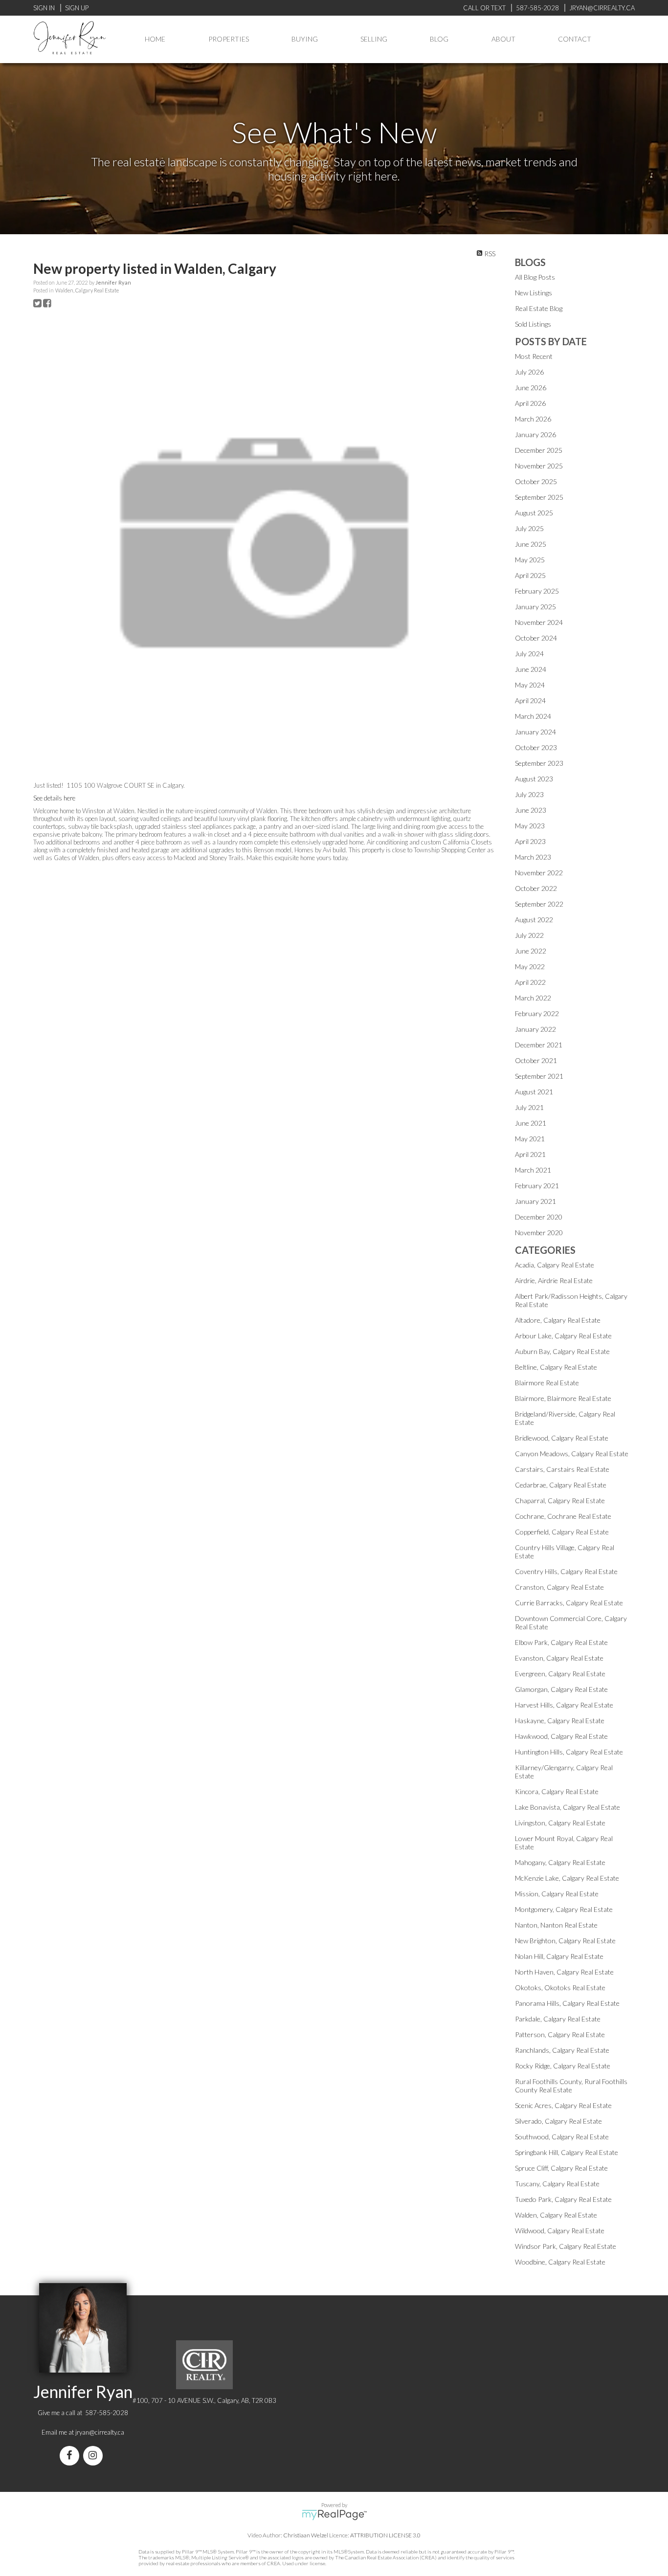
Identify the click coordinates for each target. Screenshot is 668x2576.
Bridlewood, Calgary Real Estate (562, 1438)
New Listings (534, 293)
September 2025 (539, 497)
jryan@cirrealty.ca (100, 2432)
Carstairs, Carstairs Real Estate (562, 1469)
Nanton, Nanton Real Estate (556, 1925)
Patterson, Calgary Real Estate (560, 2034)
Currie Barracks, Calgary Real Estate (569, 1603)
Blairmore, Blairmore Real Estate (563, 1398)
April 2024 (530, 700)
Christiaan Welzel (306, 2535)
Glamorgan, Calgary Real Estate (561, 1689)
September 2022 (539, 904)
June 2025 (531, 544)
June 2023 (531, 810)
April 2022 (530, 982)
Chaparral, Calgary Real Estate (560, 1500)
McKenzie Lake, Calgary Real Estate (567, 1878)
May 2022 (530, 966)
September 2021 (539, 1076)
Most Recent (534, 356)
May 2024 (530, 685)
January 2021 (535, 1201)
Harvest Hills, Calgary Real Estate (564, 1705)
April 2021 (530, 1154)
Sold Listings (533, 324)
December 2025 (539, 450)
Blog (439, 39)
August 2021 (534, 1092)
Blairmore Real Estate (547, 1383)
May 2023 (530, 826)
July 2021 (529, 1107)
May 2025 (530, 560)
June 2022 (531, 951)
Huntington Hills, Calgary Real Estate (569, 1752)
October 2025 (536, 481)
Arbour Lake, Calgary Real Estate (563, 1336)
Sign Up (77, 8)
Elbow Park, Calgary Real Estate (561, 1642)
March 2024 (533, 716)
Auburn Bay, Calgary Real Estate (562, 1351)
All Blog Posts (535, 277)
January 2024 (535, 732)
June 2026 (531, 388)
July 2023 (529, 794)
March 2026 (533, 419)
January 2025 (535, 607)
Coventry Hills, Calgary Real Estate (566, 1571)
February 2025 (537, 591)
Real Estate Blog (539, 308)
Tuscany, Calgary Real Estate (557, 2184)
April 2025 (530, 575)
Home (155, 39)
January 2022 (535, 1029)
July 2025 (529, 528)
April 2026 (530, 403)
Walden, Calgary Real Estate (87, 290)
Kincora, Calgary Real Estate (557, 1791)
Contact (575, 39)
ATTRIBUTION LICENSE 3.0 (385, 2535)
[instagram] (95, 2456)
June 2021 (531, 1123)
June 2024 (531, 669)
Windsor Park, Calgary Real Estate (566, 2246)
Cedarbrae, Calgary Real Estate (561, 1485)
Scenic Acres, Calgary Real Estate (563, 2105)
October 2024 (536, 638)
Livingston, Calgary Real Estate (560, 1823)
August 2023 (534, 779)
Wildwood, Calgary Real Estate (560, 2231)
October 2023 (536, 747)
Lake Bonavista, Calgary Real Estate (568, 1807)
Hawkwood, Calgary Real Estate (561, 1736)
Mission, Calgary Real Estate (557, 1894)
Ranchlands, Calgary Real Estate (562, 2050)
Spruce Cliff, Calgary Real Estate (561, 2168)
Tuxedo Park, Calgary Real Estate (563, 2199)
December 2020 (539, 1217)
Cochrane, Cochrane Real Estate (563, 1516)
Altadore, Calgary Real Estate (558, 1320)
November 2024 (539, 622)
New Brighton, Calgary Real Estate (565, 1941)
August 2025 (534, 513)
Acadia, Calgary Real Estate (555, 1265)
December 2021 (539, 1045)
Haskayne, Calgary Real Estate (560, 1721)
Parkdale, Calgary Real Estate (558, 2019)
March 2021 (533, 1170)
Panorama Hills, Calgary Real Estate (567, 2003)
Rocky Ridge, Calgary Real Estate (563, 2066)
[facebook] (71, 2456)
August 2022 (534, 920)
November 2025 (539, 466)
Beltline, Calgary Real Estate (556, 1367)
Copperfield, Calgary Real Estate (562, 1532)
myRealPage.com (334, 2515)
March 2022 (533, 998)
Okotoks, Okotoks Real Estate (560, 1988)
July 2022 (529, 935)
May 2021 (530, 1139)
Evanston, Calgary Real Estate (559, 1658)
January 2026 (535, 434)
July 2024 (529, 654)
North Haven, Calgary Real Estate (564, 1972)
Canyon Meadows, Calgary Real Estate (572, 1454)
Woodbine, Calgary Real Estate (560, 2262)
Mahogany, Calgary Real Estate (560, 1862)
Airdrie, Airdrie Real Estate (554, 1280)
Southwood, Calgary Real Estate (562, 2137)
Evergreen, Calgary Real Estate (560, 1674)
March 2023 (533, 857)
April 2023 (530, 841)
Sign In (44, 8)
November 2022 (539, 873)
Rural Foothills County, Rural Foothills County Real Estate (571, 2086)
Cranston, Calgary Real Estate (559, 1587)
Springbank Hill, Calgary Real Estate (567, 2152)
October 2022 (536, 888)
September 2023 (539, 763)
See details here (54, 798)
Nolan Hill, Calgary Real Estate (559, 1956)
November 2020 (539, 1232)
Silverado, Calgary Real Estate (558, 2121)
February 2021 (537, 1186)
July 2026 (529, 372)
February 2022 (537, 1013)
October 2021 (536, 1060)
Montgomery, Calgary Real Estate (564, 1909)
